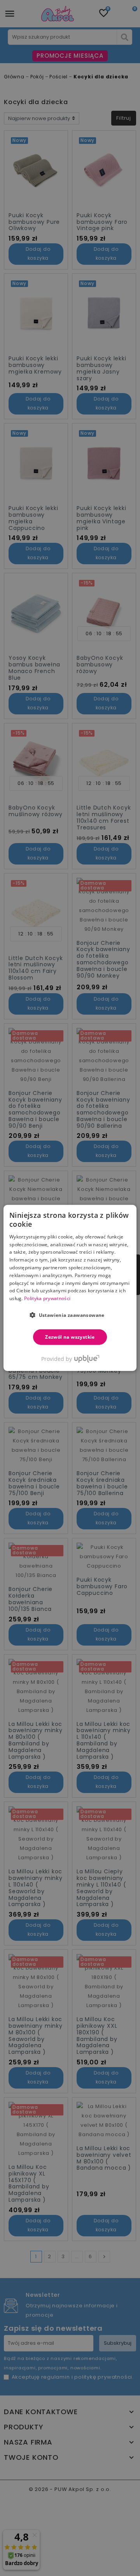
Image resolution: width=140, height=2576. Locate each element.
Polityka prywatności (47, 1298)
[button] (70, 1315)
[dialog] (70, 1288)
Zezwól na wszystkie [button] (70, 1337)
